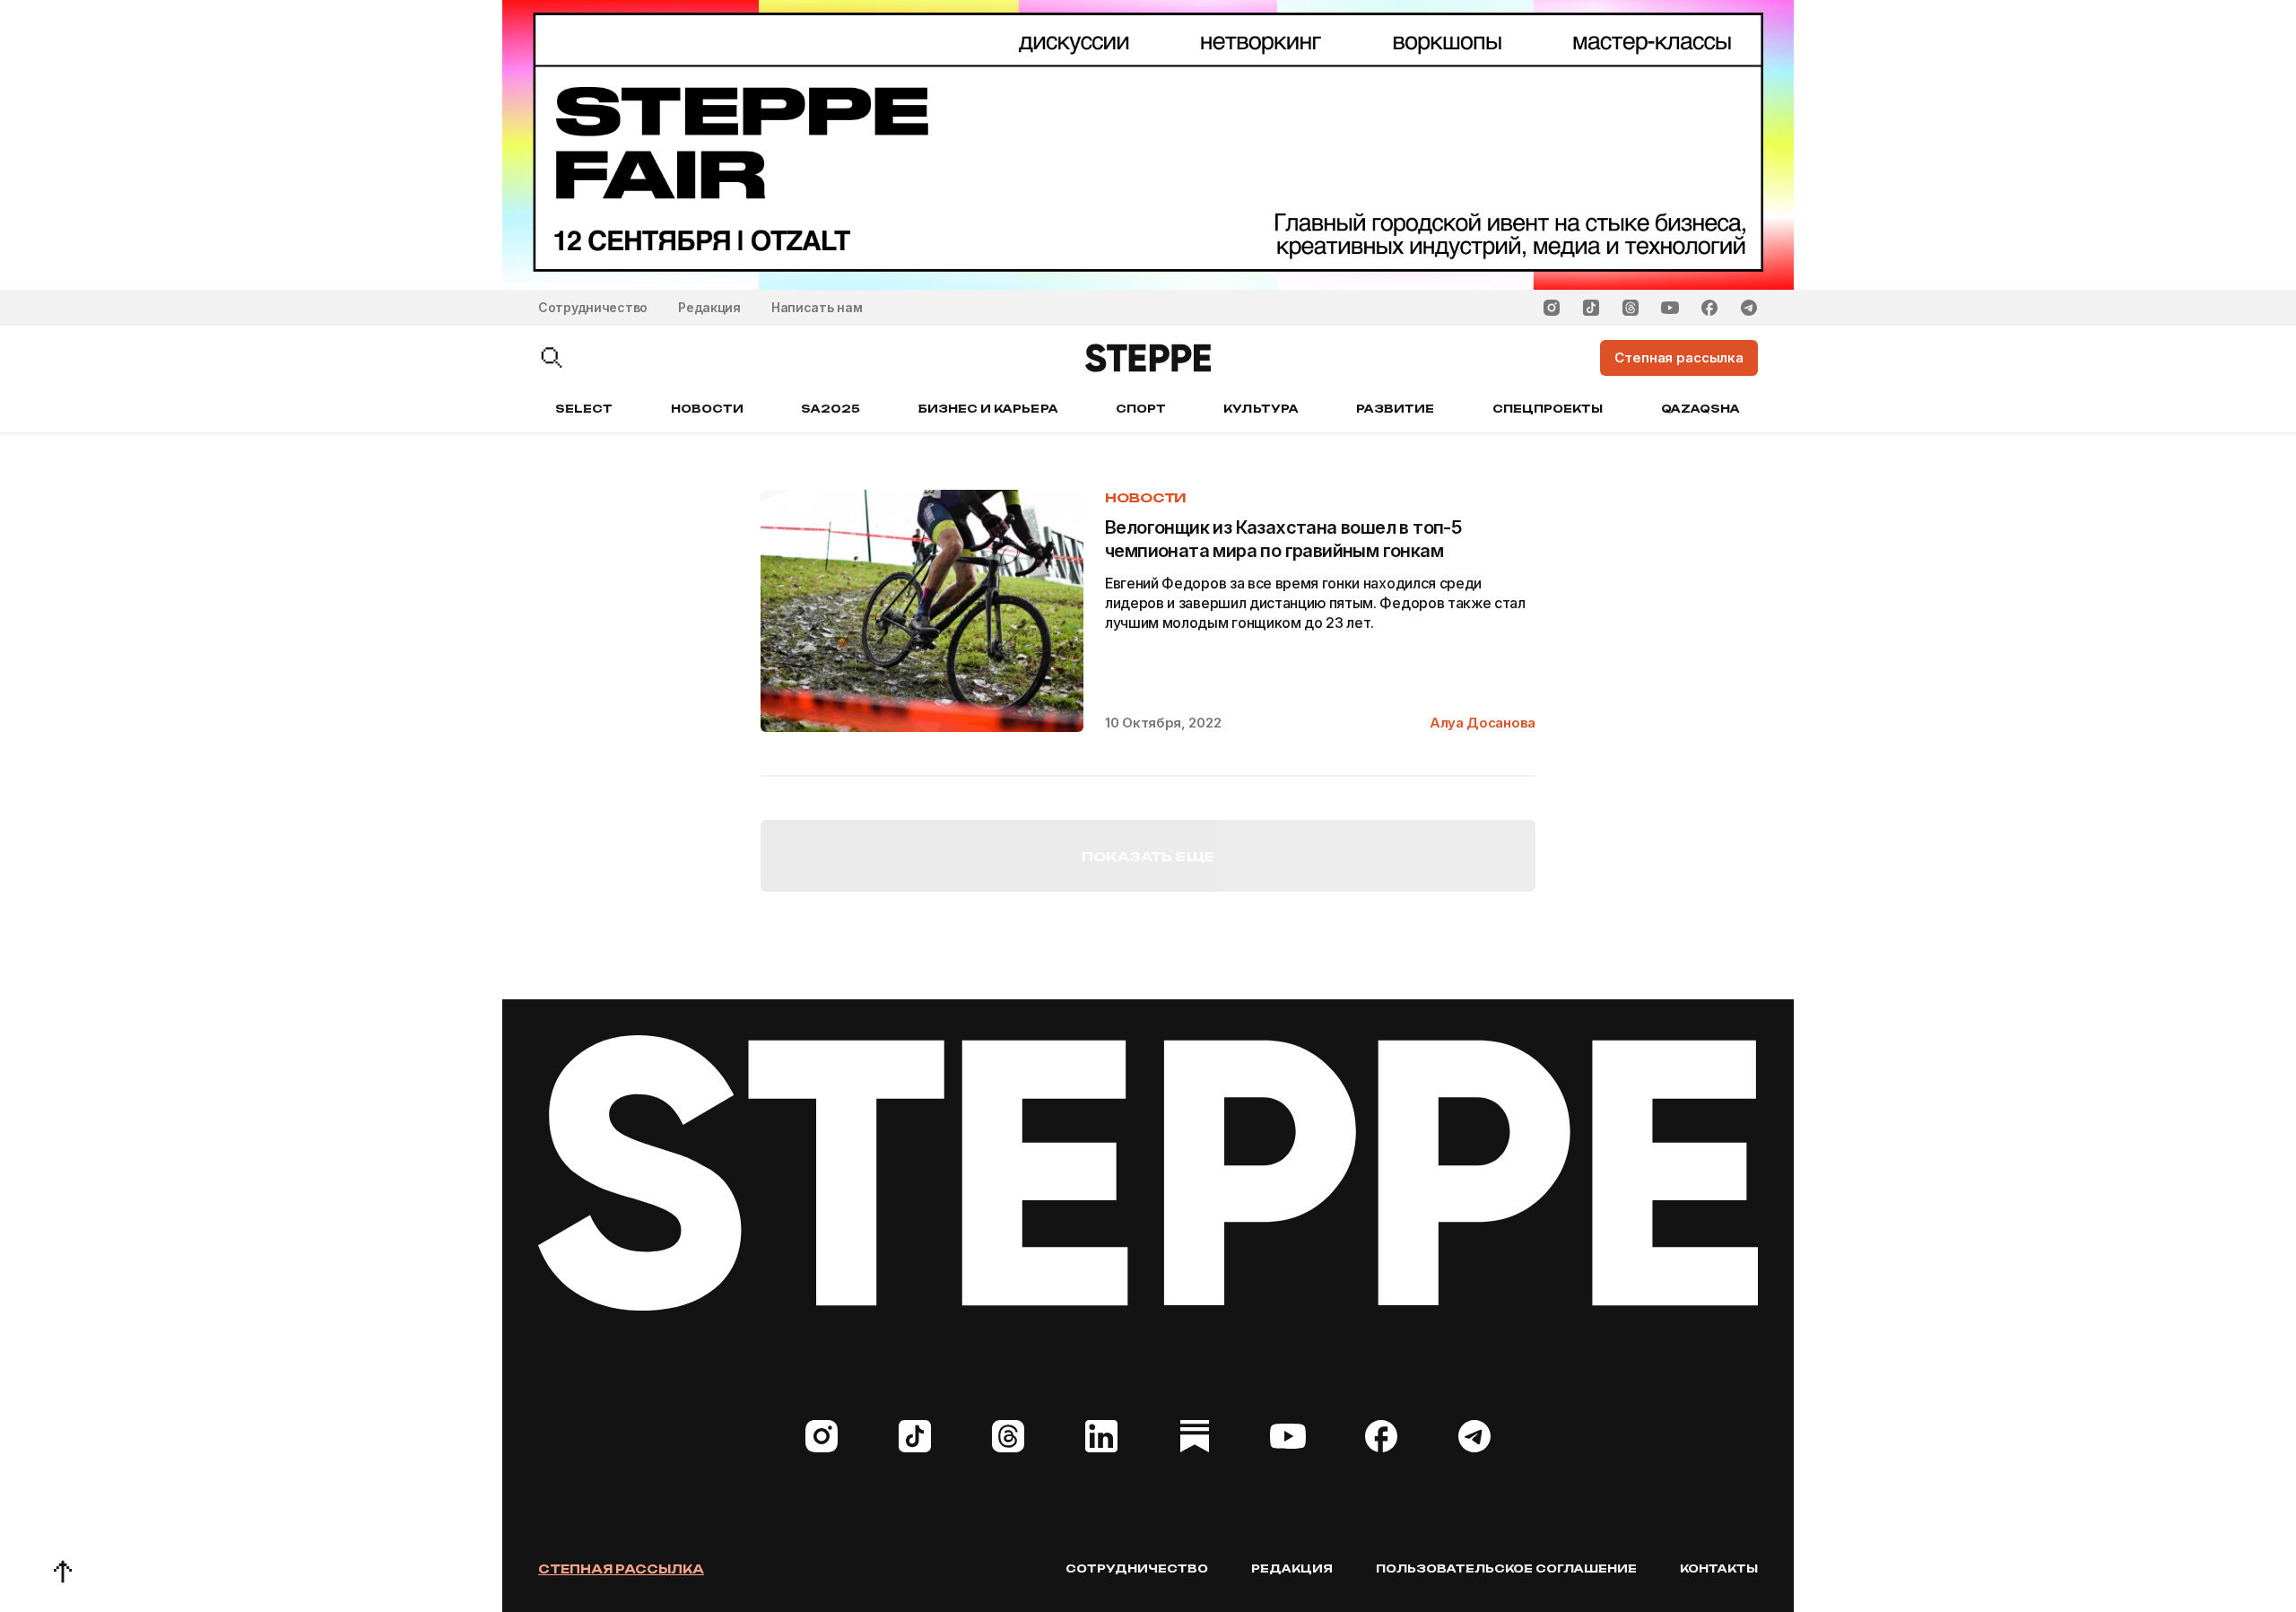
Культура (1261, 409)
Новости (707, 409)
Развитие (1395, 409)
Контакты (1719, 1568)
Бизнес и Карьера (988, 409)
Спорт (1141, 409)
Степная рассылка (621, 1569)
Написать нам (817, 307)
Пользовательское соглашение (1506, 1568)
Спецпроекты (1548, 409)
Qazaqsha (1700, 409)
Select (584, 409)
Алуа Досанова (1483, 723)
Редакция (709, 307)
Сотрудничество (593, 307)
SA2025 (831, 409)
